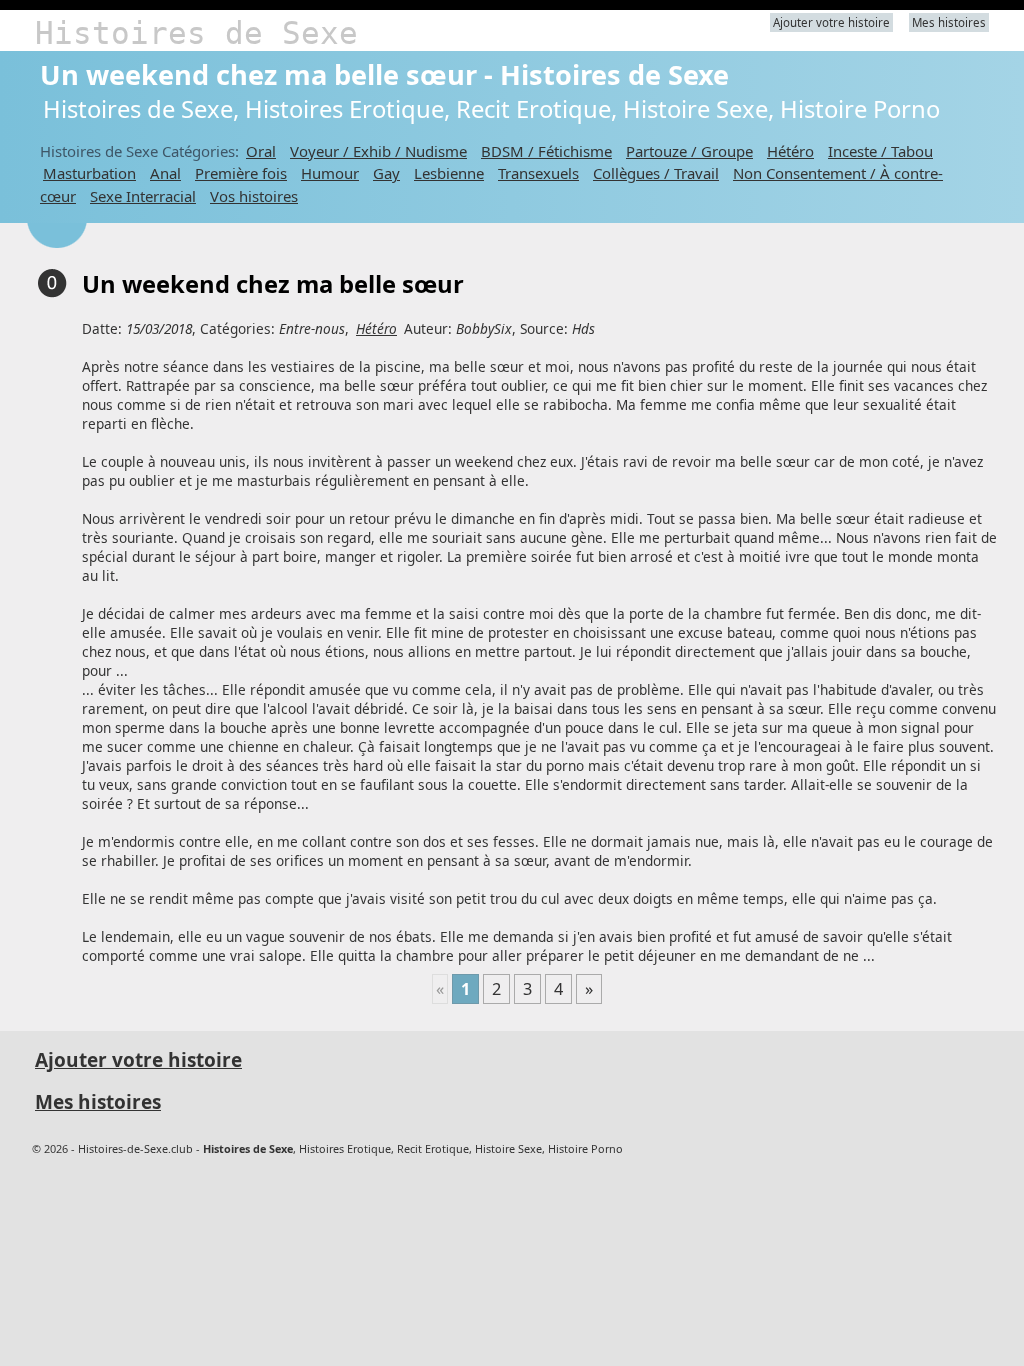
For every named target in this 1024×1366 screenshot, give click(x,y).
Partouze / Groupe (689, 151)
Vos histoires (254, 196)
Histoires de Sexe (196, 33)
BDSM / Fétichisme (546, 151)
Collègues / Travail (656, 173)
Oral (261, 151)
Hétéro (790, 151)
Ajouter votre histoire (831, 22)
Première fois (241, 173)
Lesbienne (449, 173)
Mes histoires (949, 22)
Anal (165, 173)
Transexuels (538, 173)
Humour (330, 173)
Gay (386, 173)
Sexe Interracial (143, 196)
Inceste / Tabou (880, 151)
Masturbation (89, 173)
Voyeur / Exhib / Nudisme (378, 151)
